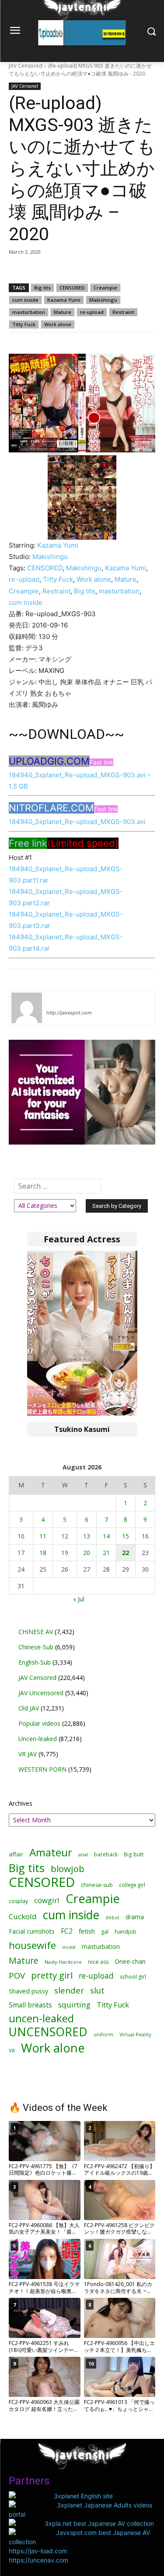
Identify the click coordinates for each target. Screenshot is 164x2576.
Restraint (123, 312)
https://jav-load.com (38, 2551)
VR (12, 2050)
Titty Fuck (24, 324)
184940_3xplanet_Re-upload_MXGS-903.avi (77, 822)
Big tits (42, 288)
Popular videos (39, 1723)
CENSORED (72, 288)
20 (87, 1553)
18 (43, 1553)
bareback (106, 1854)
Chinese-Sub (36, 1647)
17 (21, 1553)
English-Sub (35, 1662)
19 (65, 1553)
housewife (32, 1945)
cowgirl (47, 1900)
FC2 (67, 1931)
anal (83, 1854)
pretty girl (52, 1975)
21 (106, 1553)
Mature (63, 312)
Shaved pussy (28, 1991)
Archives (21, 1803)
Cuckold (23, 1916)
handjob (126, 1932)
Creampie (105, 288)
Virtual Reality (135, 2034)
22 (126, 1553)
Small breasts (30, 2005)
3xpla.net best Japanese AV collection (99, 2523)
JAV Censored (26, 66)
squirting (74, 2005)
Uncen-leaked (38, 1739)
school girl (133, 1977)
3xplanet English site (83, 2496)
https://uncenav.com (38, 2560)
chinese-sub (97, 1885)
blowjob (68, 1869)
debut (112, 1917)
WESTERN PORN (42, 1769)
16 (145, 1536)
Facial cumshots (32, 1931)
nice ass (98, 1962)
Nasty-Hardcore (63, 1962)
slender (69, 1991)
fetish (87, 1931)
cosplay (18, 1901)
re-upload (92, 312)
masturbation (29, 312)
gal (105, 1932)
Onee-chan (130, 1961)
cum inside (25, 300)
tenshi (57, 1000)
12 (65, 1536)
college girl (132, 1885)
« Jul (79, 1599)
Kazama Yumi (64, 300)
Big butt (134, 1854)
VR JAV (28, 1754)
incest (69, 1947)
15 (126, 1536)
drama (135, 1917)
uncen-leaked (41, 2019)
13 (87, 1536)
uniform (103, 2034)
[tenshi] (27, 1008)
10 (21, 1536)
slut (97, 1990)
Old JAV (29, 1708)
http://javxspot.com (69, 1013)
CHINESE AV (36, 1632)
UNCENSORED (48, 2032)
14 (106, 1536)
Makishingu (103, 300)
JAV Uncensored (41, 1693)
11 (43, 1536)
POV (17, 1975)
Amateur (51, 1852)
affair (16, 1854)
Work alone (58, 324)
